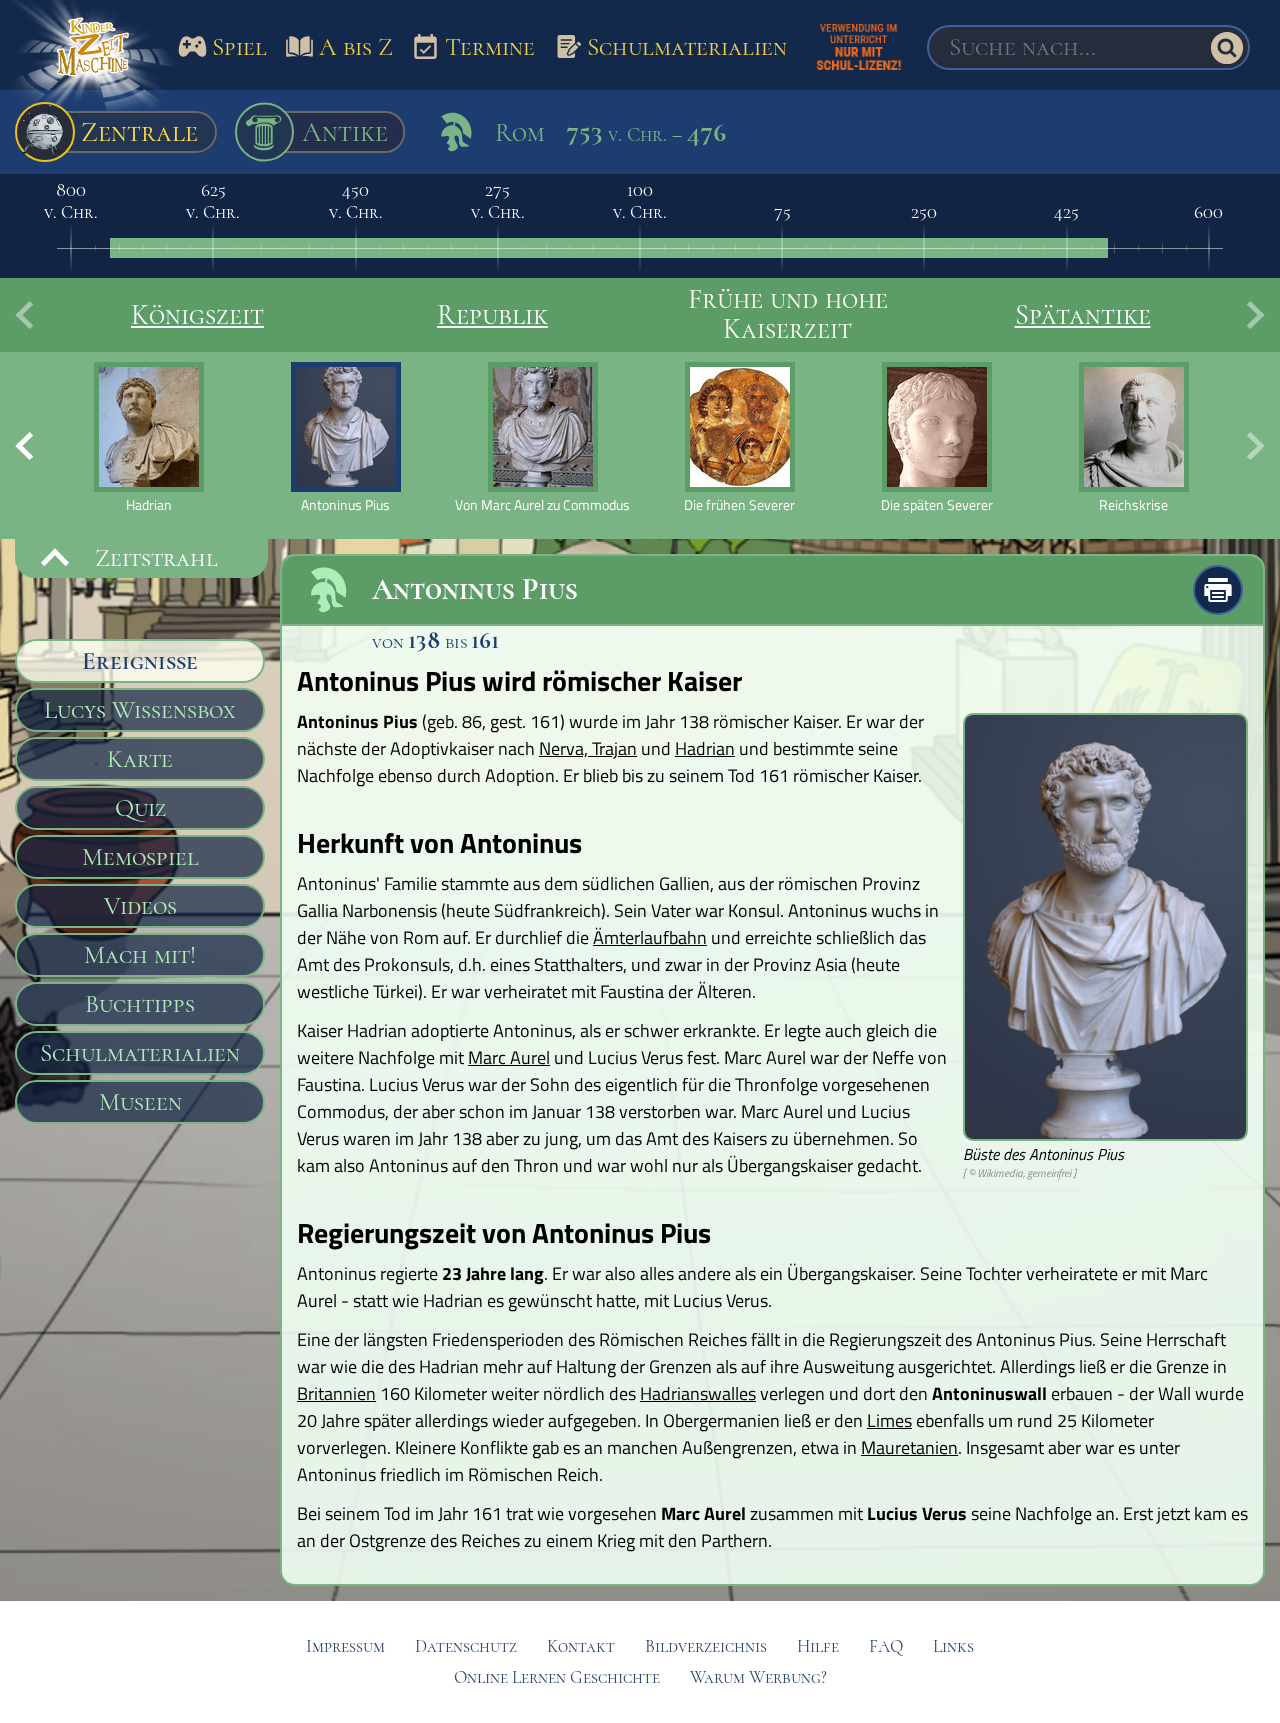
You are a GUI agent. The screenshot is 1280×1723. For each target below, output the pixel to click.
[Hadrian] (148, 437)
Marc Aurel (509, 1057)
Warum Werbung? (758, 1677)
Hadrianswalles (698, 1393)
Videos (140, 906)
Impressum (345, 1646)
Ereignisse (140, 661)
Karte (140, 759)
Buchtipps (140, 1004)
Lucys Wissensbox (140, 710)
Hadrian (705, 748)
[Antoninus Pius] (345, 437)
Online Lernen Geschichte (557, 1677)
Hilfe (818, 1646)
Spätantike (1083, 315)
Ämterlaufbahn (650, 937)
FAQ (886, 1646)
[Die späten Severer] (936, 437)
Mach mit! (140, 955)
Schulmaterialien (140, 1053)
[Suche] (1227, 48)
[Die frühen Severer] (739, 437)
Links (953, 1646)
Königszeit (197, 315)
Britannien (336, 1393)
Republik (492, 315)
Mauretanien (909, 1447)
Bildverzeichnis (706, 1646)
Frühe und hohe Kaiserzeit (788, 314)
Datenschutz (466, 1646)
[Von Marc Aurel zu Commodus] (542, 437)
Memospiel (140, 857)
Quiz (140, 808)
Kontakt (581, 1646)
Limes (889, 1420)
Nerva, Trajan (588, 748)
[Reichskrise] (1133, 437)
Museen (140, 1102)
